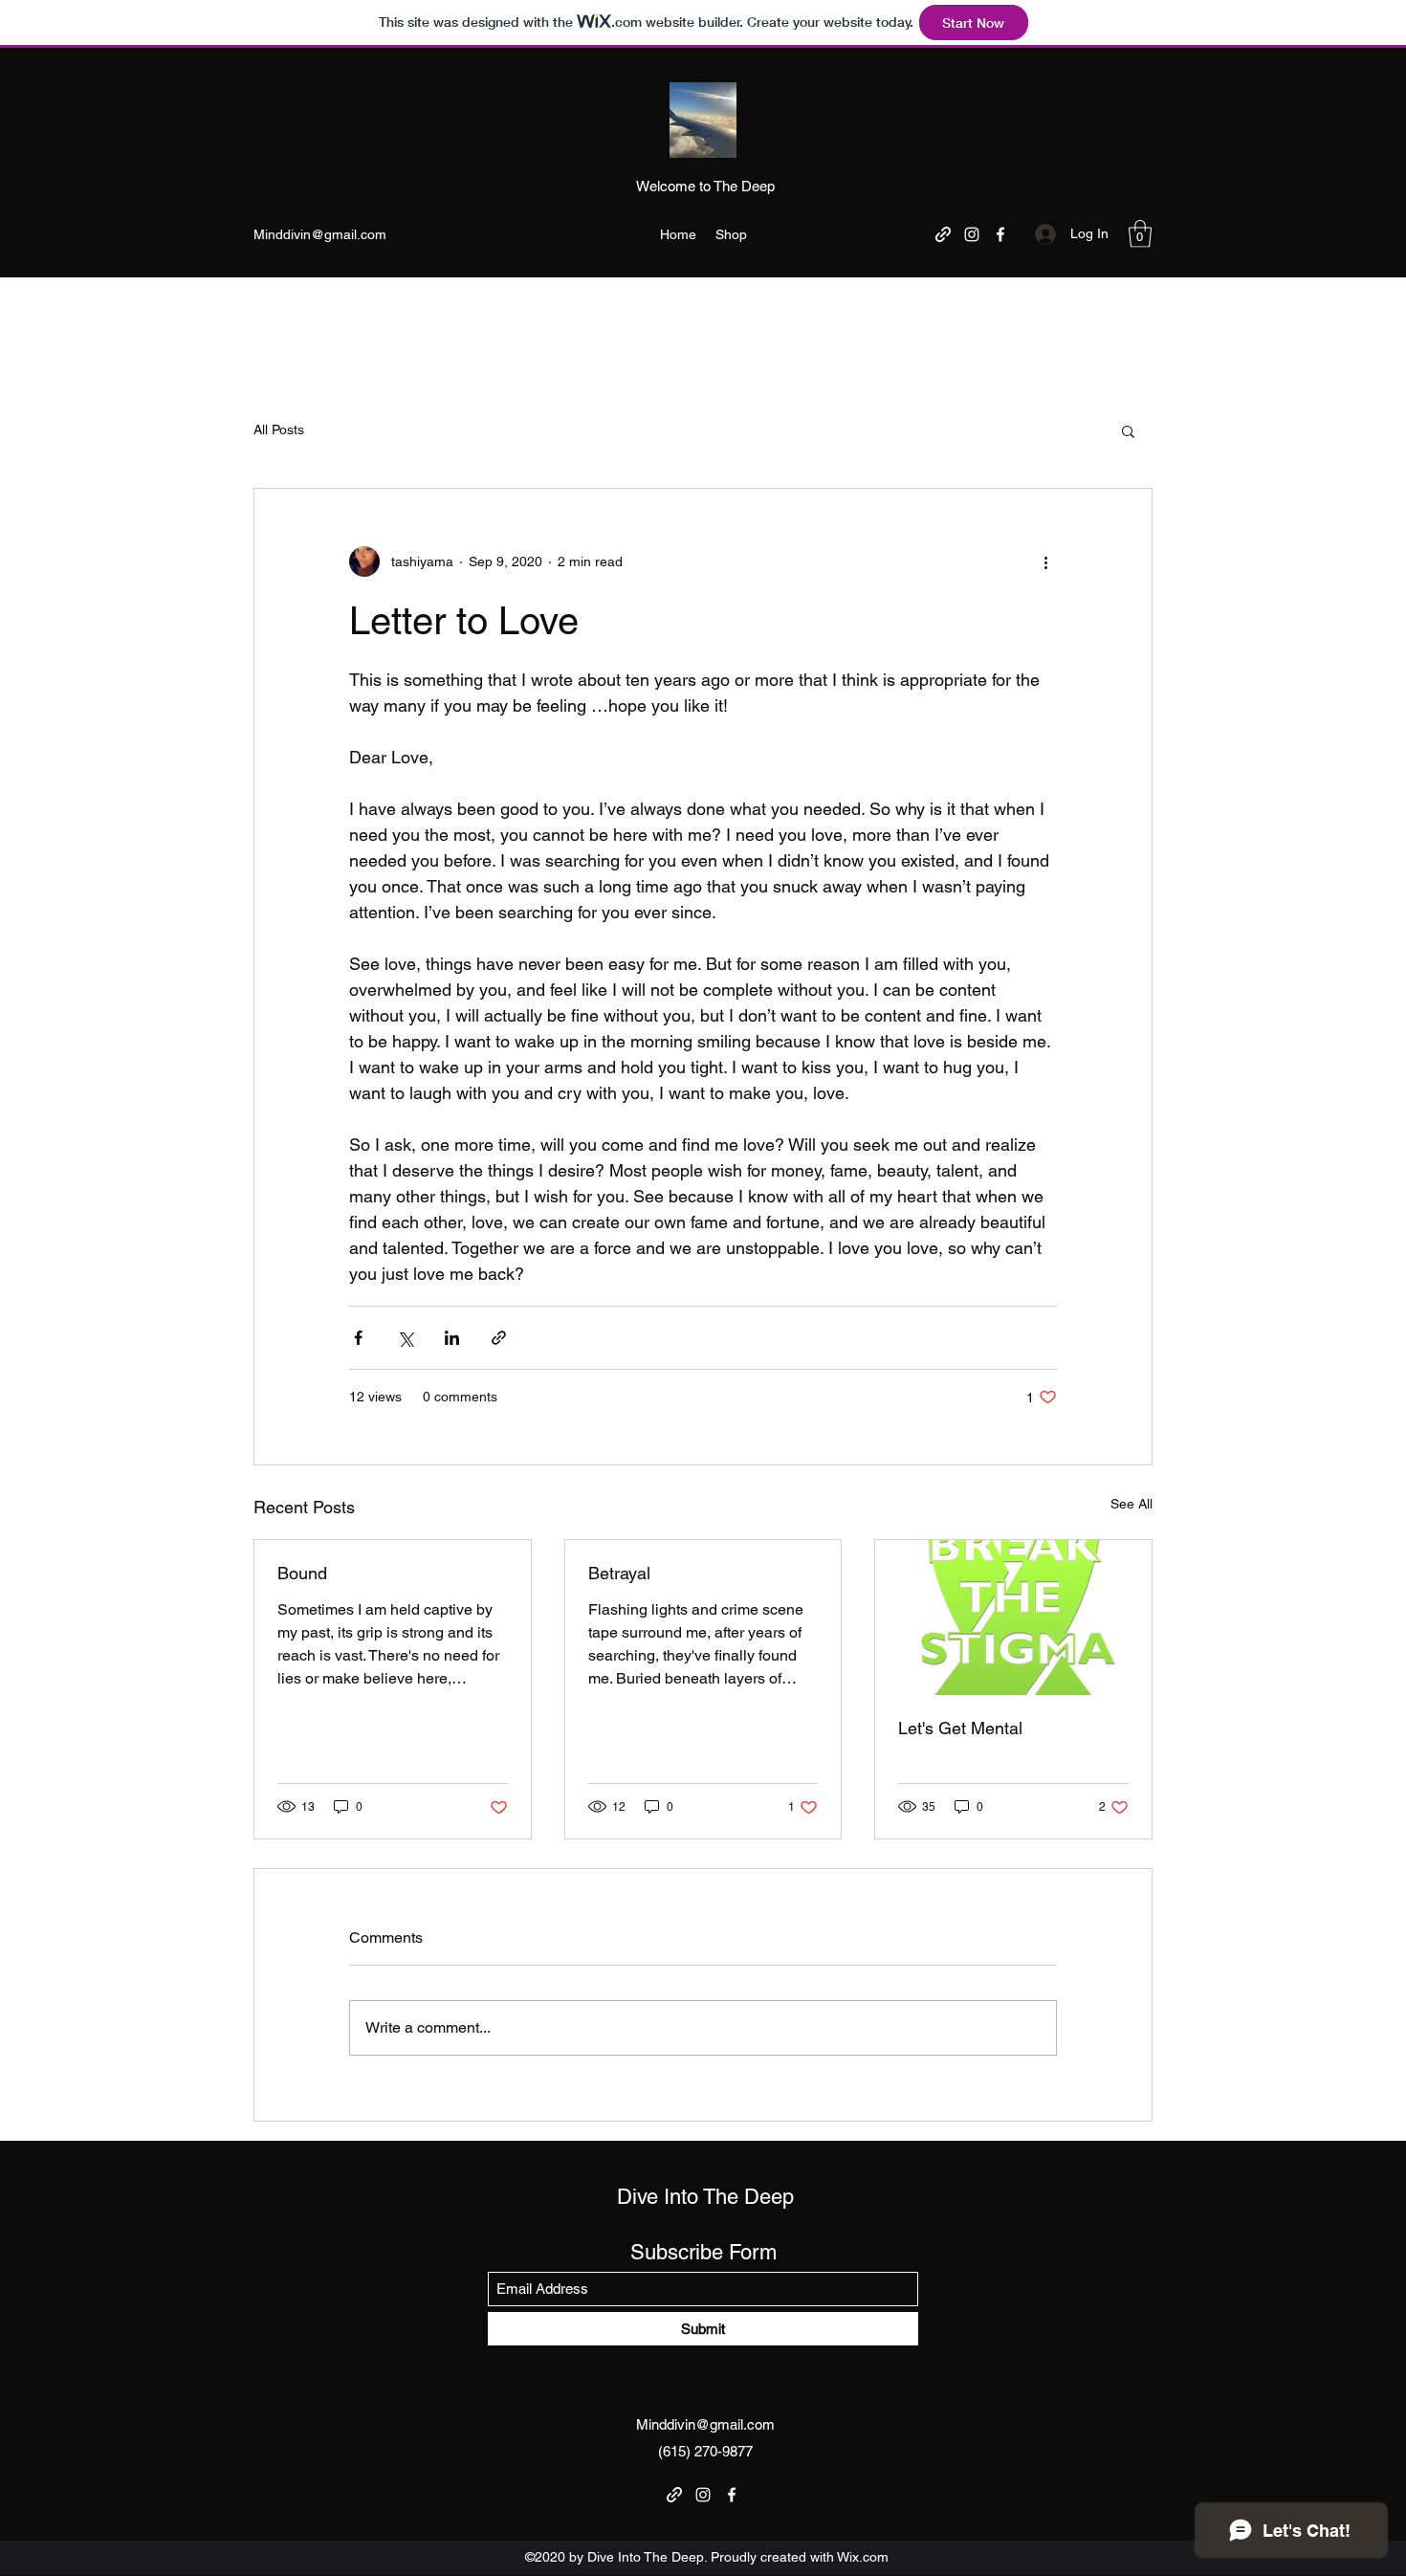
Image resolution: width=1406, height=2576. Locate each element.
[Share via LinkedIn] (452, 1338)
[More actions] (1045, 561)
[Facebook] (1000, 234)
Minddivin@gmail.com (320, 234)
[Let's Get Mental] (1013, 1618)
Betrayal (619, 1573)
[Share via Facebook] (358, 1338)
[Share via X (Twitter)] (405, 1338)
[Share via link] (499, 1338)
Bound (302, 1573)
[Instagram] (972, 234)
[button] (1140, 234)
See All (1131, 1504)
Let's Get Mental (960, 1728)
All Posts (279, 429)
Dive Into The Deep (705, 2197)
